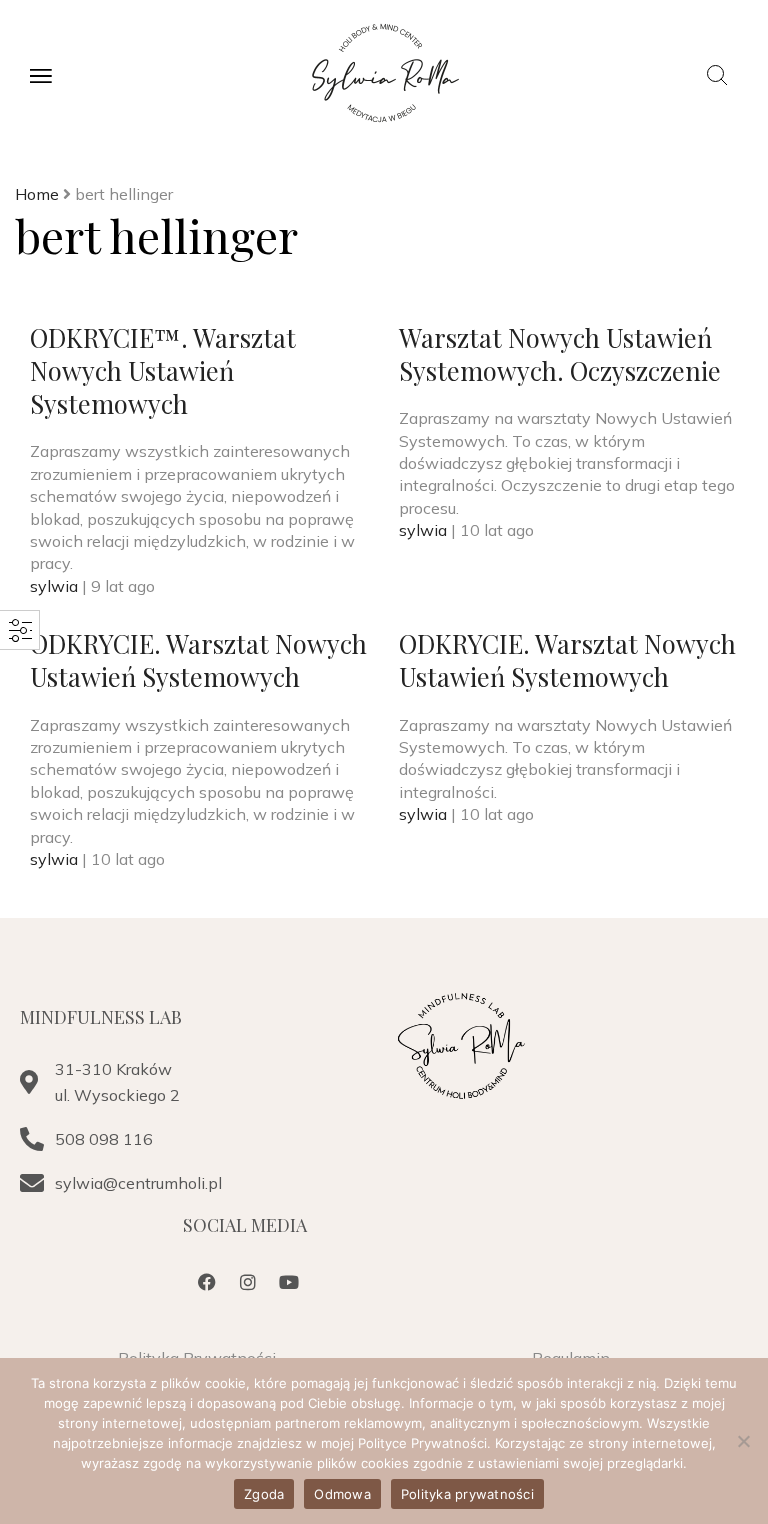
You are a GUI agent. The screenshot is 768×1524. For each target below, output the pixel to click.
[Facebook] (207, 1282)
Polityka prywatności (467, 1494)
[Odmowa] (743, 1441)
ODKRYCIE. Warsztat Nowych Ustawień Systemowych (198, 659)
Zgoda (264, 1494)
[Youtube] (289, 1282)
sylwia (56, 586)
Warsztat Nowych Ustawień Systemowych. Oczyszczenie (560, 353)
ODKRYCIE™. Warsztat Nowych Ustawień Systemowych (163, 370)
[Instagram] (248, 1282)
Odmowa (342, 1494)
